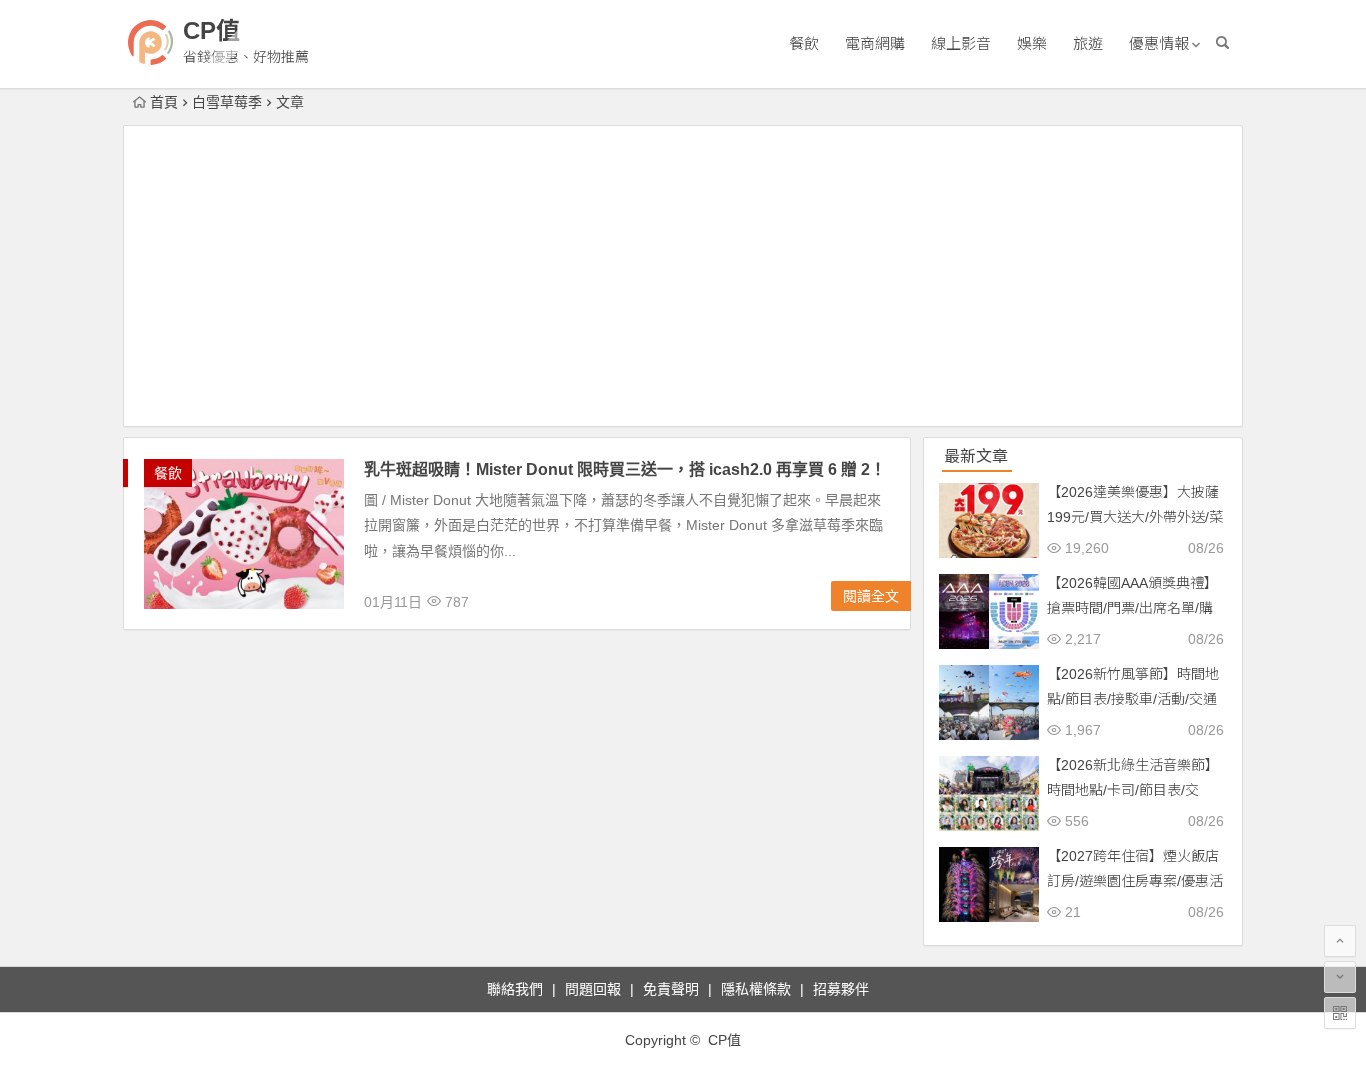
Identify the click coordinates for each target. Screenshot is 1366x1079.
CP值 (211, 30)
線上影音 (961, 43)
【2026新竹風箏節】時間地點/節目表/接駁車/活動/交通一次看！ (1133, 699)
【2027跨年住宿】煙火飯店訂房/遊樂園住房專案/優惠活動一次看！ (1135, 881)
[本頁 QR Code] (1340, 1013)
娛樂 (1032, 43)
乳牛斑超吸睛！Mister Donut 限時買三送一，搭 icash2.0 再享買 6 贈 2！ (625, 469)
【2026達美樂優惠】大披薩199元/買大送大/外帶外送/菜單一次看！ (1135, 517)
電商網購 (875, 43)
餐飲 (804, 43)
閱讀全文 (871, 596)
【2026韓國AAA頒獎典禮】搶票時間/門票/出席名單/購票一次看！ (1132, 608)
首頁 (164, 102)
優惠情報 (1159, 43)
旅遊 (1088, 43)
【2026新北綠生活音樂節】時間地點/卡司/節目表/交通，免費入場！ (1133, 790)
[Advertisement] (683, 276)
